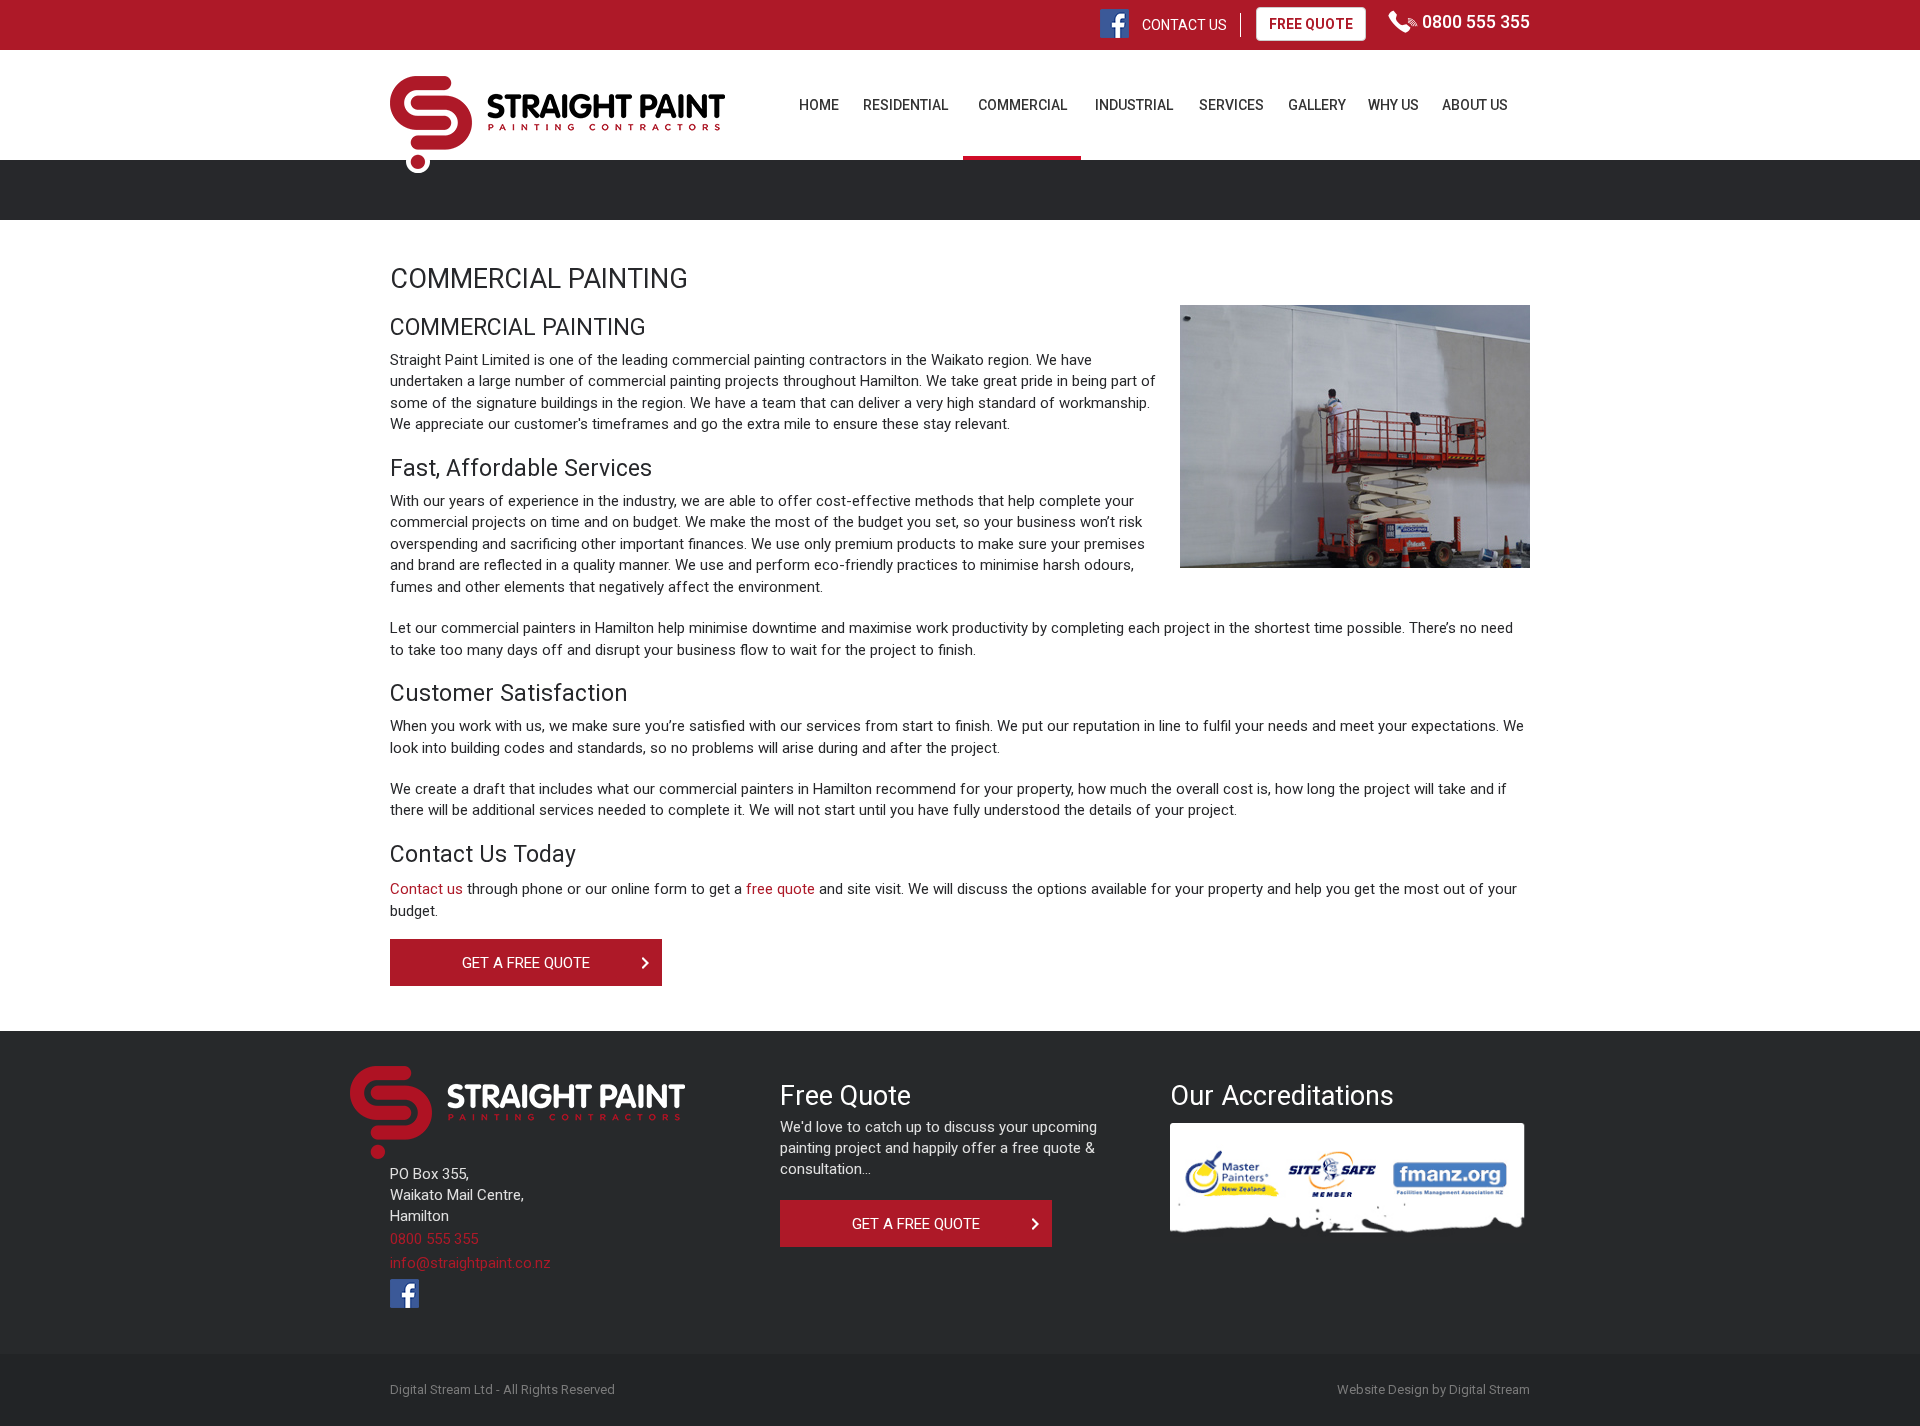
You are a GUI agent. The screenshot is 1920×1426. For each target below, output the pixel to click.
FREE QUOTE (1311, 24)
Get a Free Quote (526, 963)
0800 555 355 (434, 1239)
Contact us (426, 889)
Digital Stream (1489, 1389)
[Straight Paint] (557, 124)
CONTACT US (1184, 25)
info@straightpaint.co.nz (470, 1263)
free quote (780, 889)
